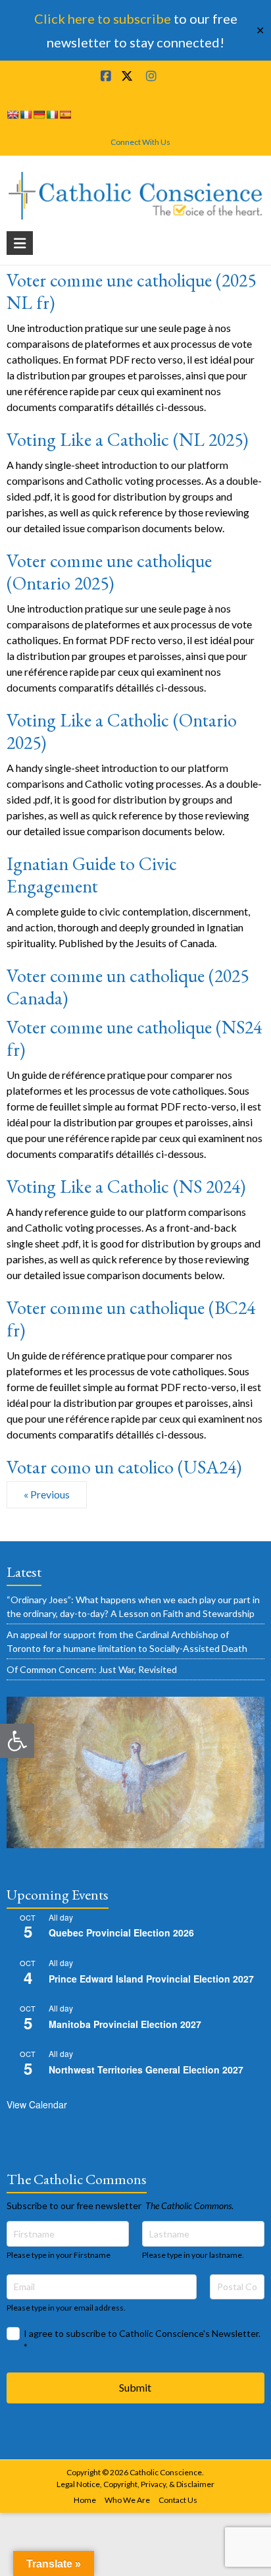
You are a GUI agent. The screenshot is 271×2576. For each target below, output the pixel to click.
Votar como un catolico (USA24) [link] (124, 1467)
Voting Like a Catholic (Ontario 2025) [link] (122, 731)
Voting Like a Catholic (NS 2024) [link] (126, 1186)
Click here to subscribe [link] (103, 18)
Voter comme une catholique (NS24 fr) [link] (134, 1038)
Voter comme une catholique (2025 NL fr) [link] (131, 291)
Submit (135, 2387)
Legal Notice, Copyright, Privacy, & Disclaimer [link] (135, 2484)
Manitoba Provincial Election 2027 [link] (125, 2024)
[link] (17, 1741)
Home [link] (85, 2500)
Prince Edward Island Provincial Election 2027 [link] (151, 1979)
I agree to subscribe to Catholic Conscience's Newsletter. (142, 2340)
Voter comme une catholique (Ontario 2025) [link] (109, 572)
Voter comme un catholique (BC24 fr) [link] (131, 1319)
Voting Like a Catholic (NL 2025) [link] (127, 439)
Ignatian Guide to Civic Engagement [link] (92, 875)
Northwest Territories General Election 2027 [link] (146, 2069)
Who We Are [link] (127, 2500)
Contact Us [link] (178, 2500)
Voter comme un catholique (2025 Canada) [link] (128, 987)
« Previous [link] (47, 1494)
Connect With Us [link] (140, 142)
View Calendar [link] (37, 2104)
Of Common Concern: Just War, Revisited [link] (92, 1669)
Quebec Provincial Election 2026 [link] (121, 1932)
